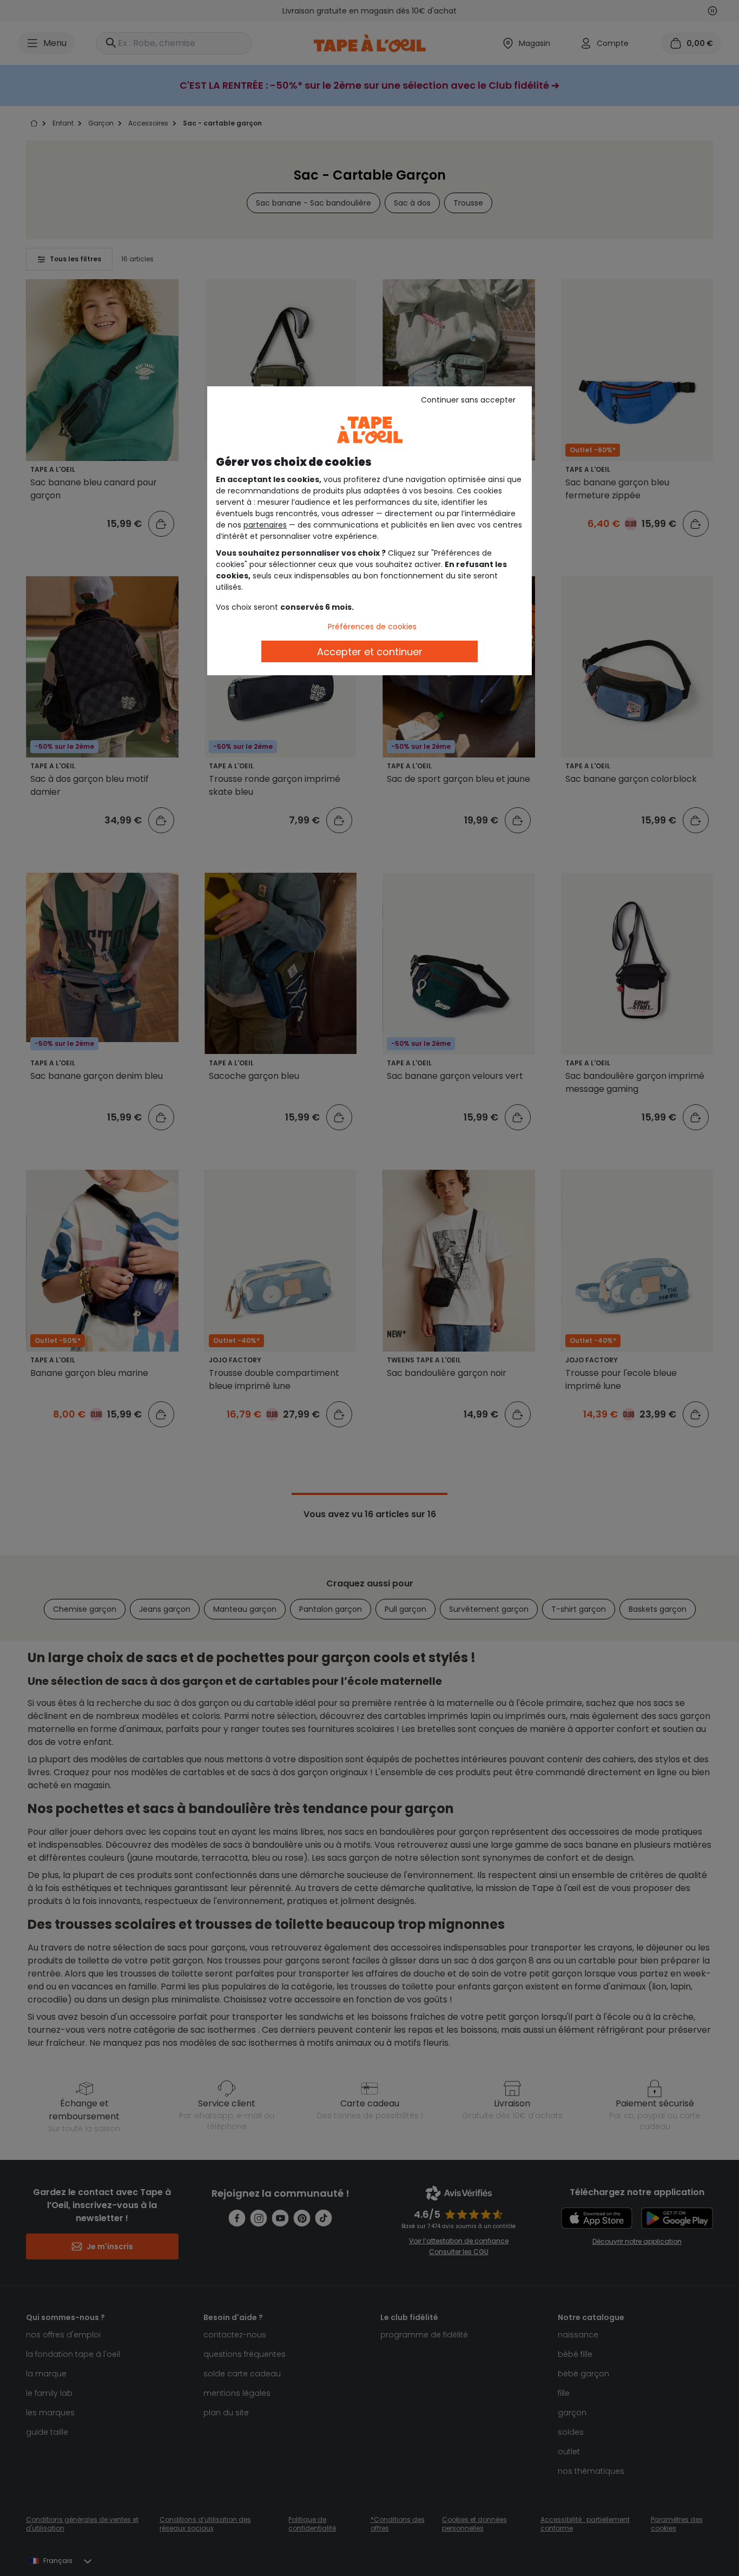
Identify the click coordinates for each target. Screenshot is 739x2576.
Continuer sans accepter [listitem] (468, 400)
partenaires (265, 525)
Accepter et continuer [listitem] (370, 652)
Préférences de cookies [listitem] (372, 627)
